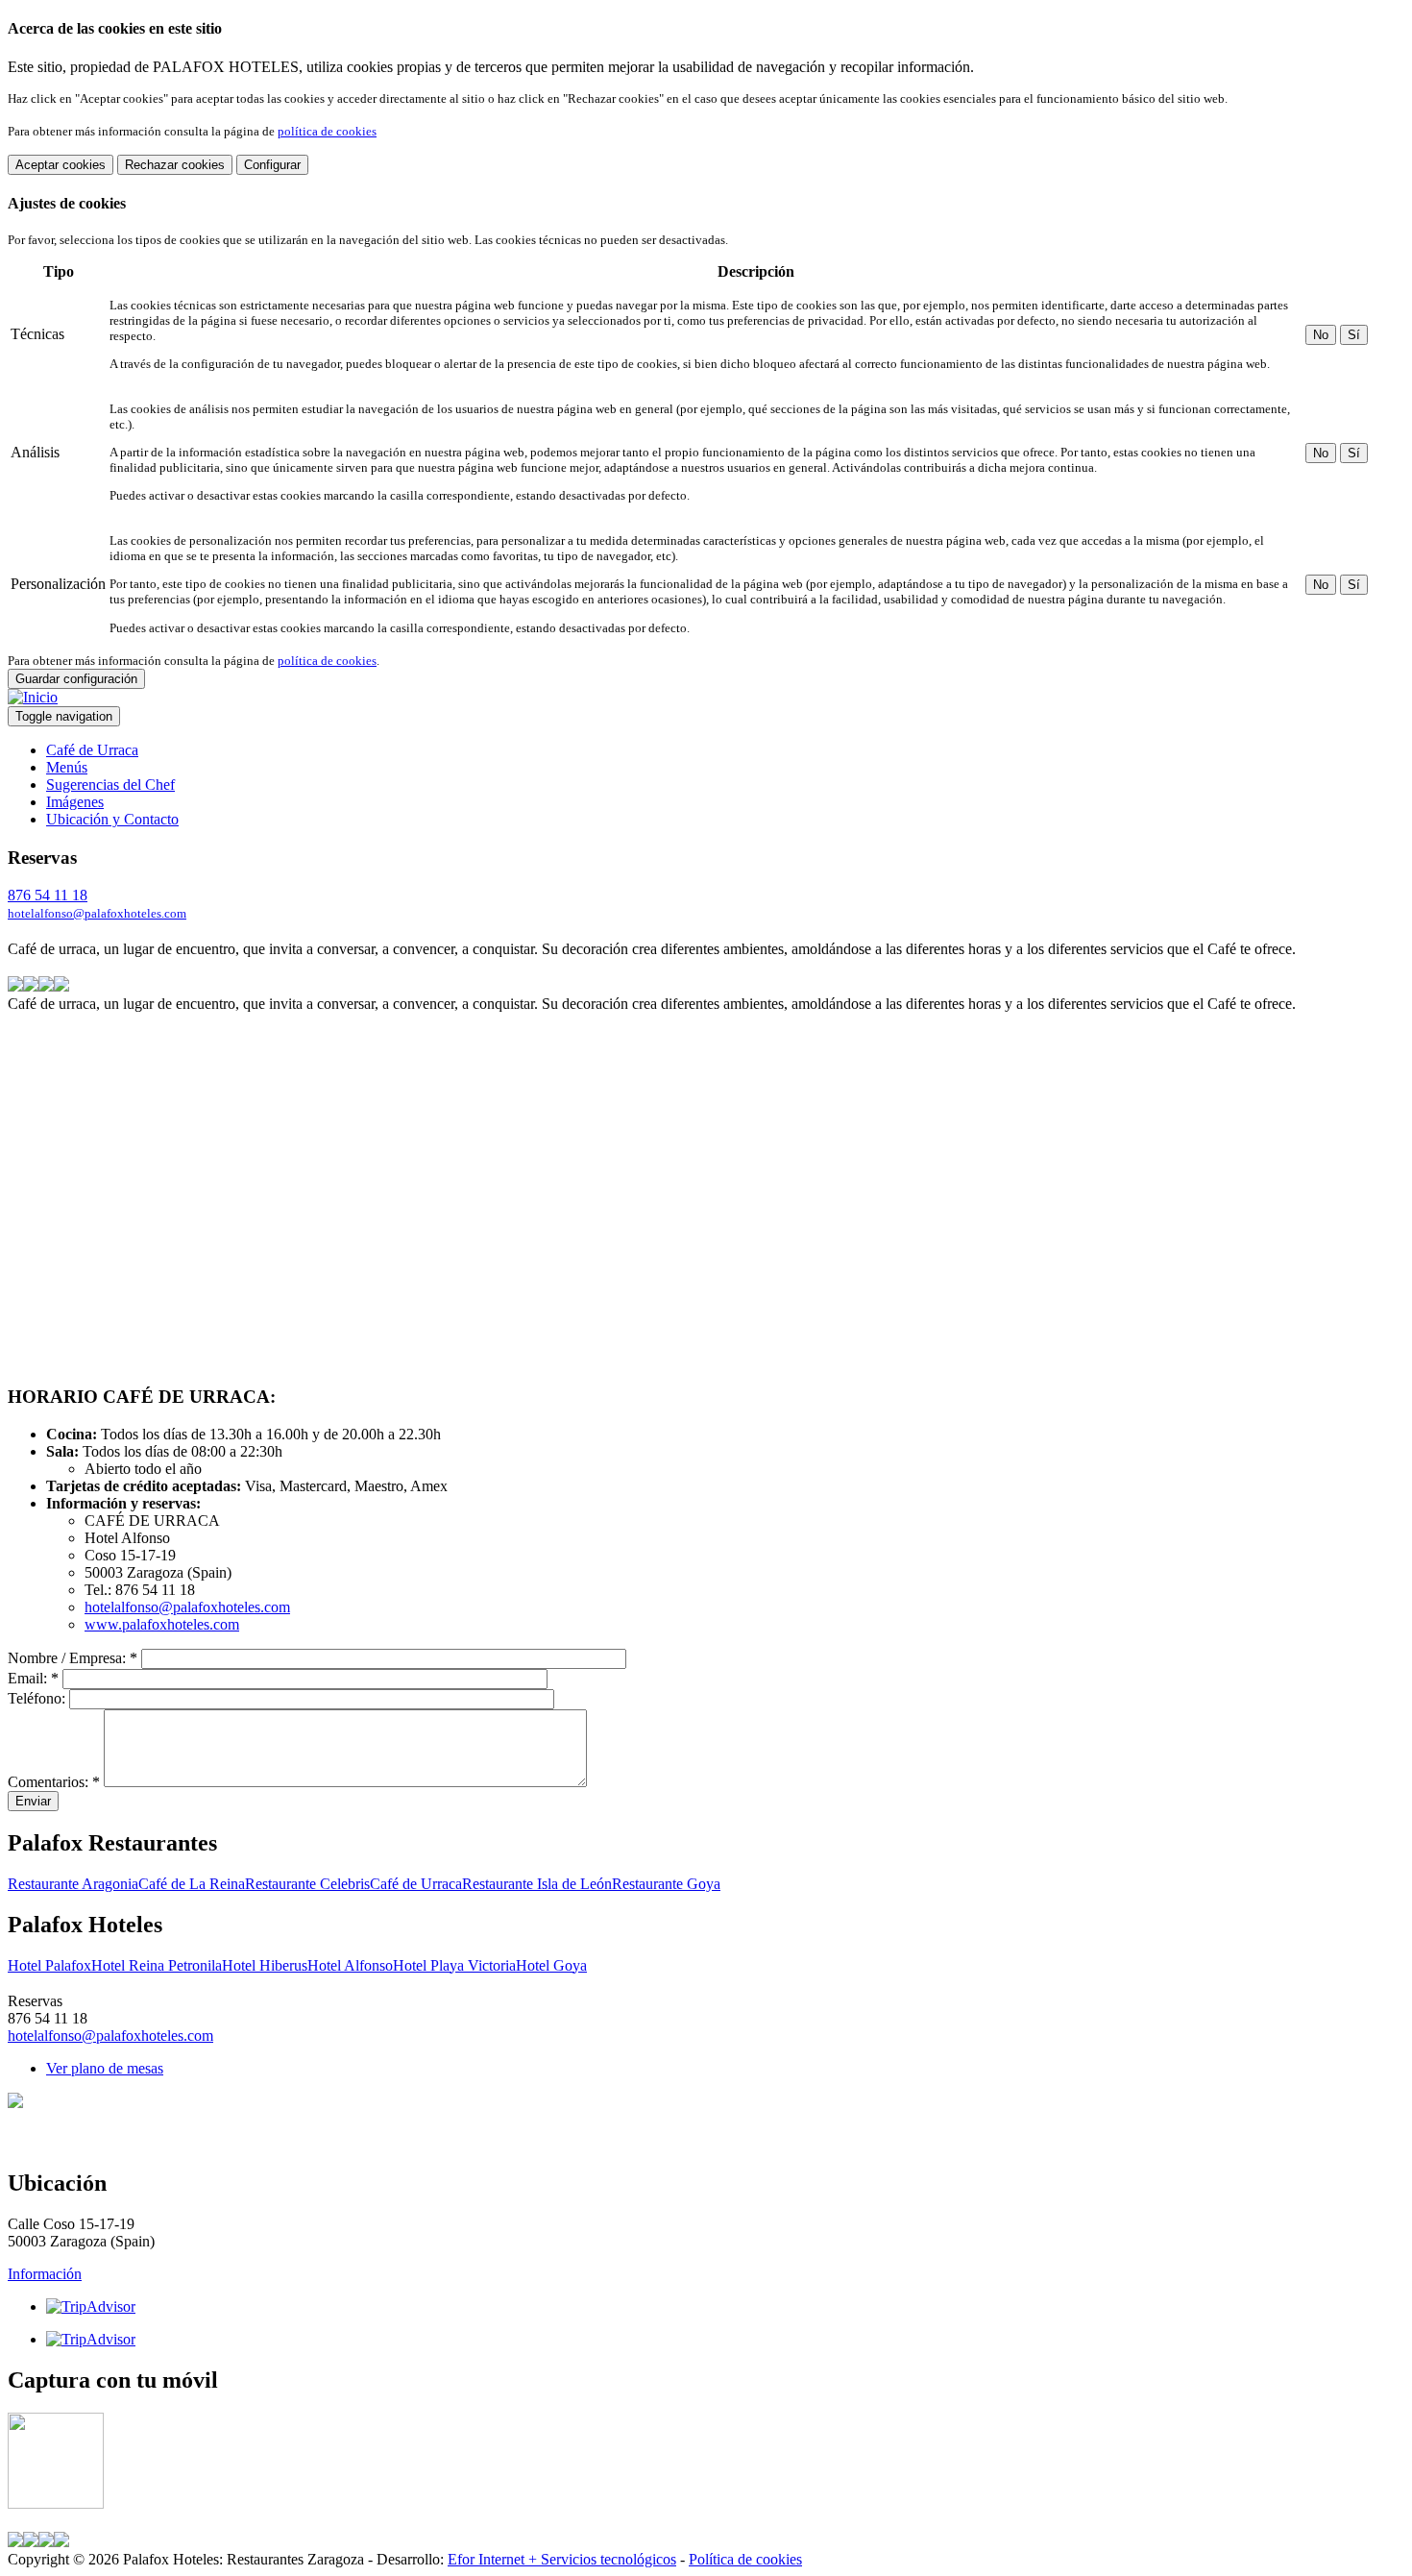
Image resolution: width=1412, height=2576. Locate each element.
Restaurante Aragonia (73, 1884)
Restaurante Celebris (307, 1884)
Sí (1354, 335)
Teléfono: (38, 1698)
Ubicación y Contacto (112, 819)
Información (45, 2274)
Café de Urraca (92, 750)
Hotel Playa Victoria (454, 1965)
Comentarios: (54, 1782)
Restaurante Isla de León (537, 1884)
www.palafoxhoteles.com (162, 1624)
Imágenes (75, 802)
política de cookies (327, 131)
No (1321, 335)
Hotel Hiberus (265, 1965)
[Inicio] (33, 697)
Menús (67, 767)
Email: (33, 1678)
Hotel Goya (551, 1965)
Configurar (272, 165)
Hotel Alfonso (350, 1965)
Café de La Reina (192, 1884)
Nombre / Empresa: (73, 1658)
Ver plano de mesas (105, 2068)
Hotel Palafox (49, 1965)
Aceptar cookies (61, 165)
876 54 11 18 (48, 895)
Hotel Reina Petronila (157, 1965)
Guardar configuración (76, 679)
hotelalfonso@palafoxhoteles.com (97, 913)
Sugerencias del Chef (110, 785)
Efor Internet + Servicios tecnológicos (562, 2559)
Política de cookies (745, 2559)
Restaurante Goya (666, 1884)
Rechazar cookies (175, 165)
